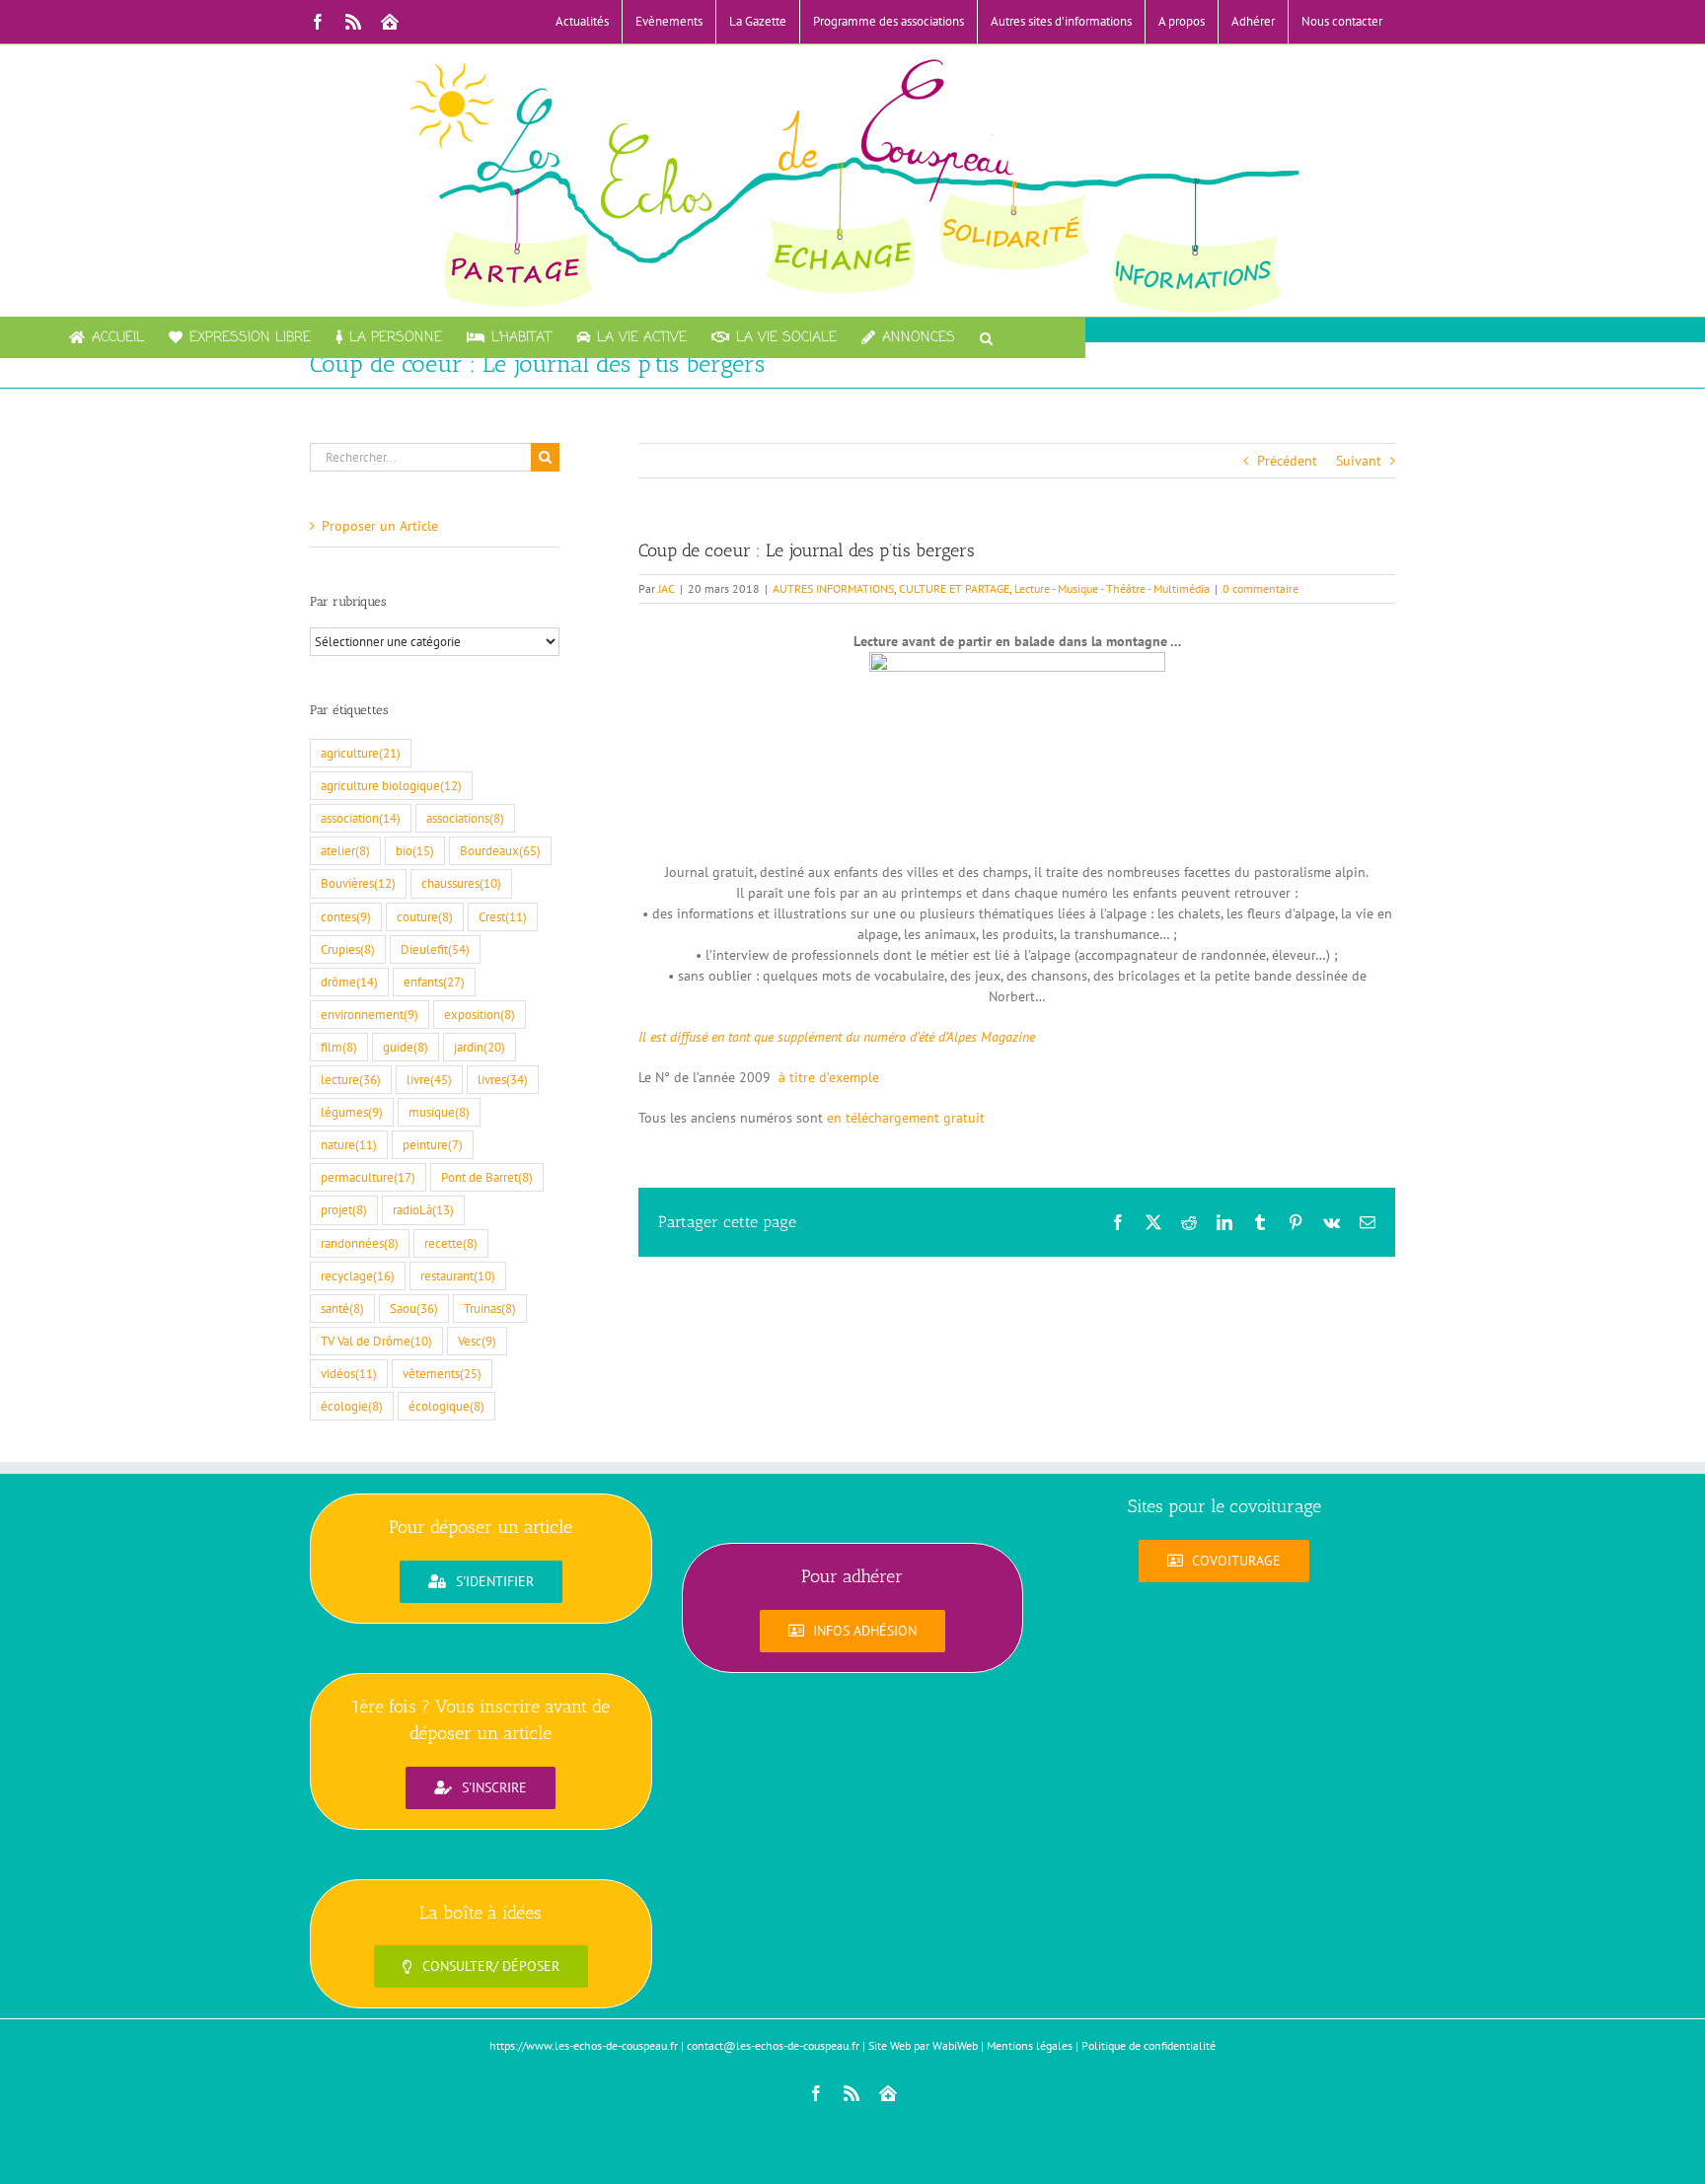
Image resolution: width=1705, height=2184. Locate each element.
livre (429, 1079)
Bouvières (358, 883)
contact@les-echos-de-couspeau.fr (773, 2045)
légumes (352, 1112)
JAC (667, 588)
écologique (446, 1406)
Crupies (348, 949)
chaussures (461, 883)
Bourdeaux (500, 850)
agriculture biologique (391, 785)
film (339, 1047)
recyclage (358, 1275)
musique (439, 1112)
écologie (352, 1406)
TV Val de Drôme (376, 1341)
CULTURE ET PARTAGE (954, 588)
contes (346, 916)
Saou (414, 1308)
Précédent (1287, 461)
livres (503, 1079)
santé (342, 1308)
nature (349, 1144)
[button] (986, 337)
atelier (345, 850)
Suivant (1359, 461)
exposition (480, 1014)
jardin (480, 1047)
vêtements (442, 1373)
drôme (349, 982)
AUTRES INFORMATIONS (833, 588)
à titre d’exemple (829, 1077)
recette (451, 1243)
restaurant (458, 1275)
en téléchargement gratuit (906, 1118)
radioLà (423, 1209)
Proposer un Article (380, 526)
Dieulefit (435, 949)
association (361, 818)
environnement (370, 1014)
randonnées (360, 1243)
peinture (433, 1144)
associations (465, 818)
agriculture (361, 753)
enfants (434, 982)
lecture (351, 1079)
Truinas (490, 1308)
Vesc (477, 1341)
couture (425, 916)
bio (415, 850)
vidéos (349, 1373)
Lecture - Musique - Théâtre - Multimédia (1112, 588)
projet (344, 1209)
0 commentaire (1260, 588)
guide (406, 1047)
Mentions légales (1030, 2045)
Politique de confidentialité (1149, 2045)
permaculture (368, 1177)
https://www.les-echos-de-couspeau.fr (584, 2045)
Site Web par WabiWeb (923, 2045)
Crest (503, 916)
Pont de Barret (487, 1177)
